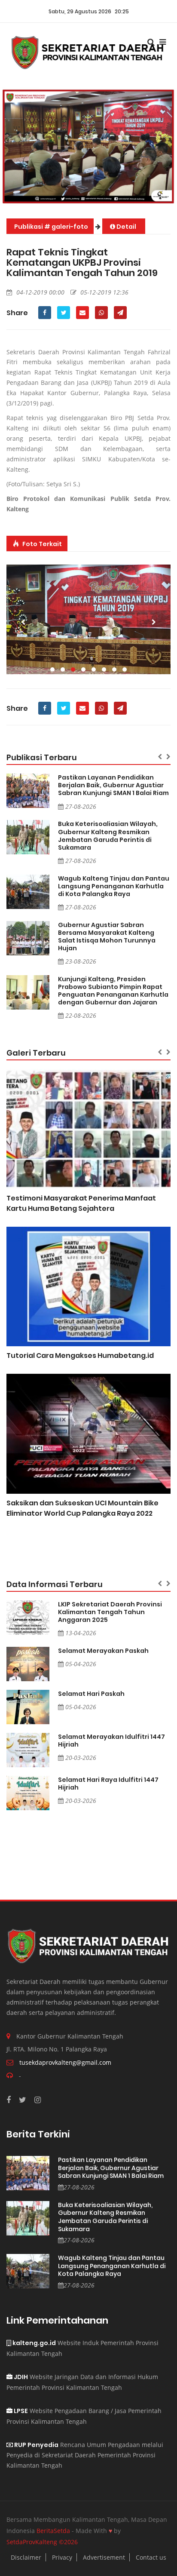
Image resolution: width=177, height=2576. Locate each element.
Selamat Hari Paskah (91, 1694)
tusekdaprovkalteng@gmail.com (65, 2062)
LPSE (20, 2411)
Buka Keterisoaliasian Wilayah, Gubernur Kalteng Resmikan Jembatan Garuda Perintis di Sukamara (108, 835)
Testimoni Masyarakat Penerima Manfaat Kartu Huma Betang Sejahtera (81, 1203)
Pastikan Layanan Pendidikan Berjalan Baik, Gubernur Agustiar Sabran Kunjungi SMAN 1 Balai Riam (113, 785)
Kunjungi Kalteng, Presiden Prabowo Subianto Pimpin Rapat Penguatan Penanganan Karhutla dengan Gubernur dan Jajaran (113, 991)
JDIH (20, 2377)
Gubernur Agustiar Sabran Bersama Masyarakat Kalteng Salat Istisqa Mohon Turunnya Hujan (107, 936)
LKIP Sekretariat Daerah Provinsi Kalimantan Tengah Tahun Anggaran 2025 (110, 1612)
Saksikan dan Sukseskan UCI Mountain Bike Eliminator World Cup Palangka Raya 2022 (82, 1508)
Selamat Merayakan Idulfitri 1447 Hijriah (111, 1741)
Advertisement (104, 2557)
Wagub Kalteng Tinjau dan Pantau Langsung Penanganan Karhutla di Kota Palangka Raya (114, 886)
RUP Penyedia (36, 2445)
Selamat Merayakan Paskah (103, 1651)
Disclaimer (26, 2557)
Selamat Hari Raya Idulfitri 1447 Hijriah (108, 1784)
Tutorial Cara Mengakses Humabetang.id (80, 1356)
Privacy (62, 2557)
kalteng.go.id (34, 2343)
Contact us (151, 2557)
